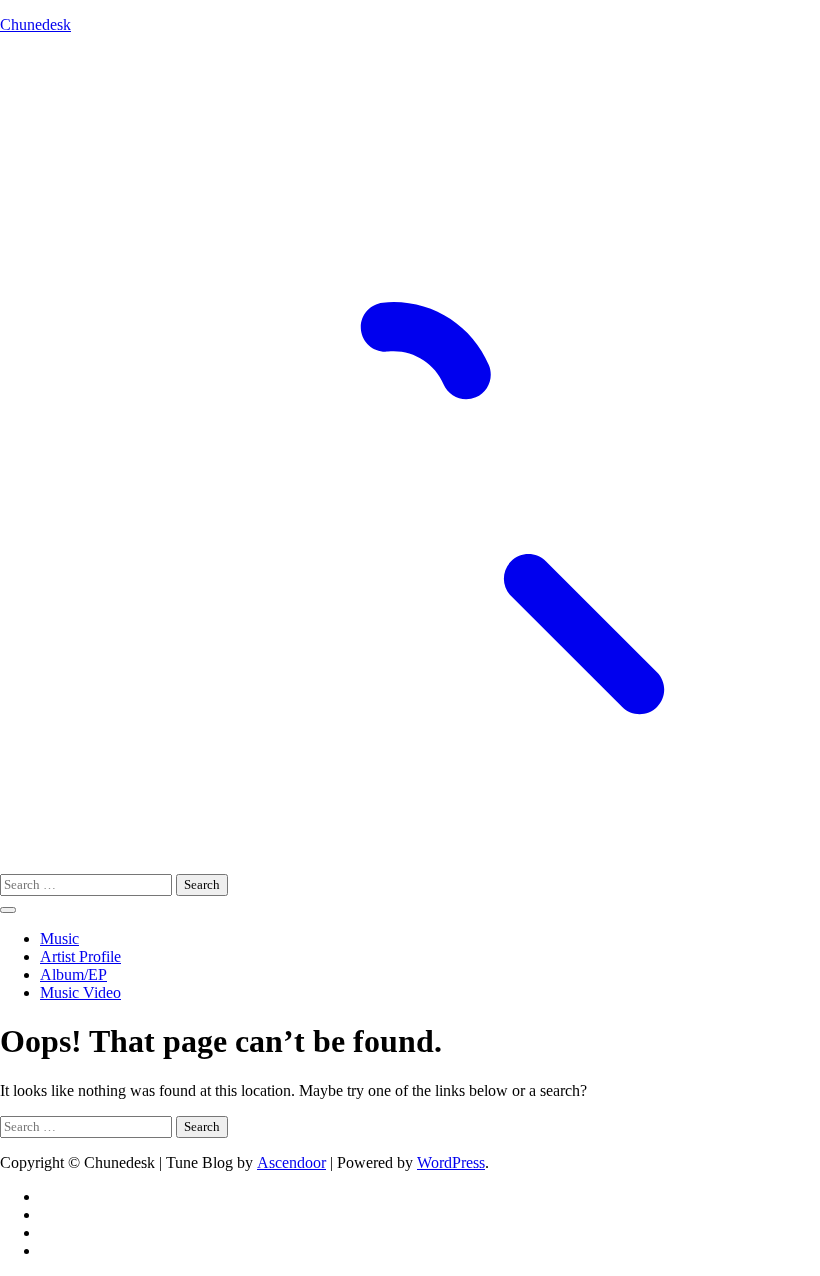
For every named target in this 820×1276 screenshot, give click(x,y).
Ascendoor (291, 1162)
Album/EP (73, 974)
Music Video (80, 992)
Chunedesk (35, 24)
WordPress (451, 1162)
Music (59, 938)
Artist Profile (80, 956)
